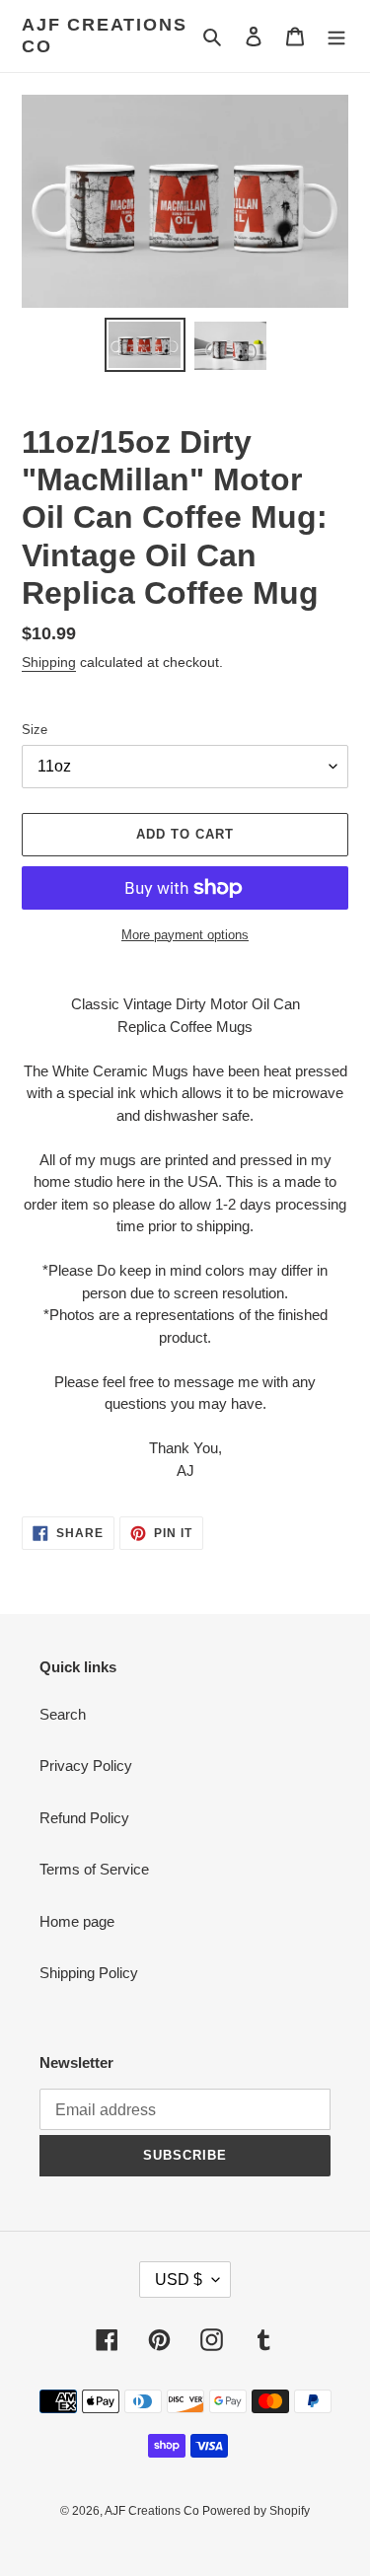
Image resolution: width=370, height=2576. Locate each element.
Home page (77, 1921)
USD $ (179, 2280)
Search (63, 1714)
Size (35, 730)
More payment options (185, 935)
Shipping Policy (89, 1973)
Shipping (49, 662)
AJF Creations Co (104, 36)
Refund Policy (84, 1818)
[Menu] (336, 36)
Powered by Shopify (256, 2511)
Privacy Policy (86, 1766)
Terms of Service (94, 1869)
